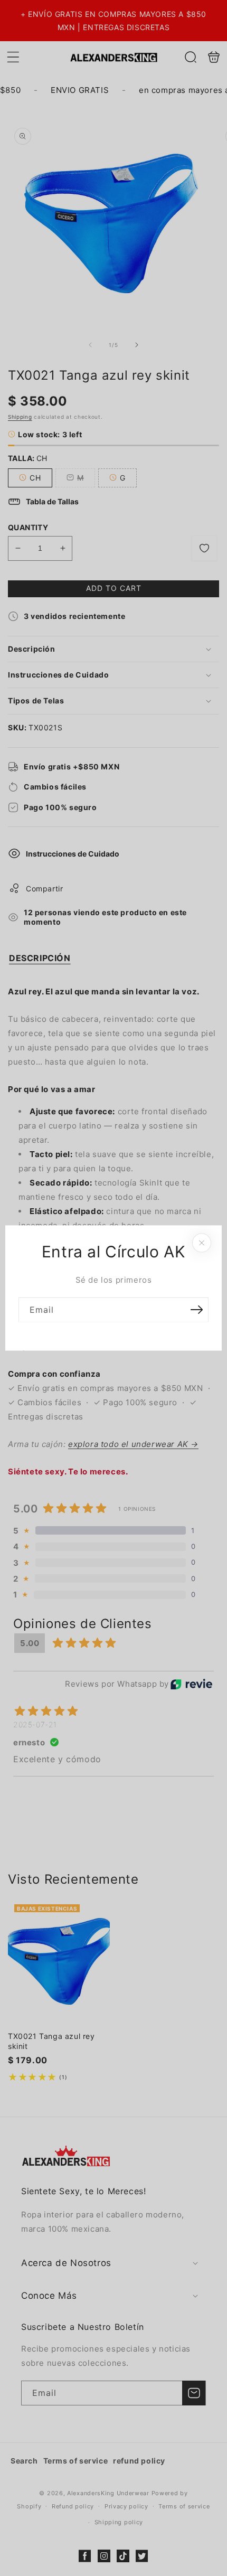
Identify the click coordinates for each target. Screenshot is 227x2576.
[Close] (202, 1243)
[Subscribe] (196, 1310)
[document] (113, 1288)
